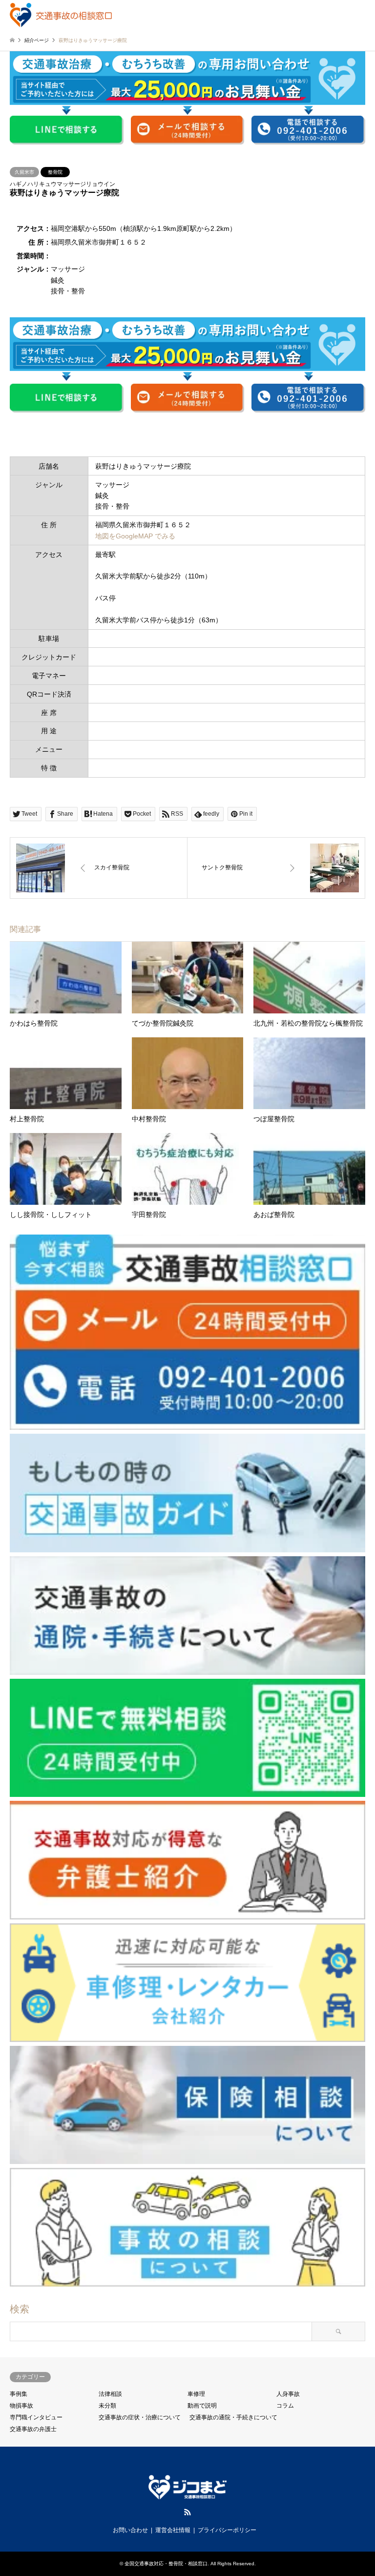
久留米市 (24, 172)
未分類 (107, 2406)
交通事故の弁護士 (33, 2429)
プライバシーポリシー (227, 2530)
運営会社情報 (173, 2530)
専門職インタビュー (36, 2417)
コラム (285, 2406)
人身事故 (288, 2394)
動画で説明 (202, 2406)
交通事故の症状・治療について (140, 2417)
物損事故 (21, 2406)
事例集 (19, 2394)
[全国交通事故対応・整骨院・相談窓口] (61, 15)
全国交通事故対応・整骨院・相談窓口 (166, 2564)
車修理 (196, 2394)
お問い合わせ (130, 2530)
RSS (187, 2512)
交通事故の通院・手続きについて (233, 2417)
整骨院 (55, 172)
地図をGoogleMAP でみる (135, 536)
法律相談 (110, 2394)
